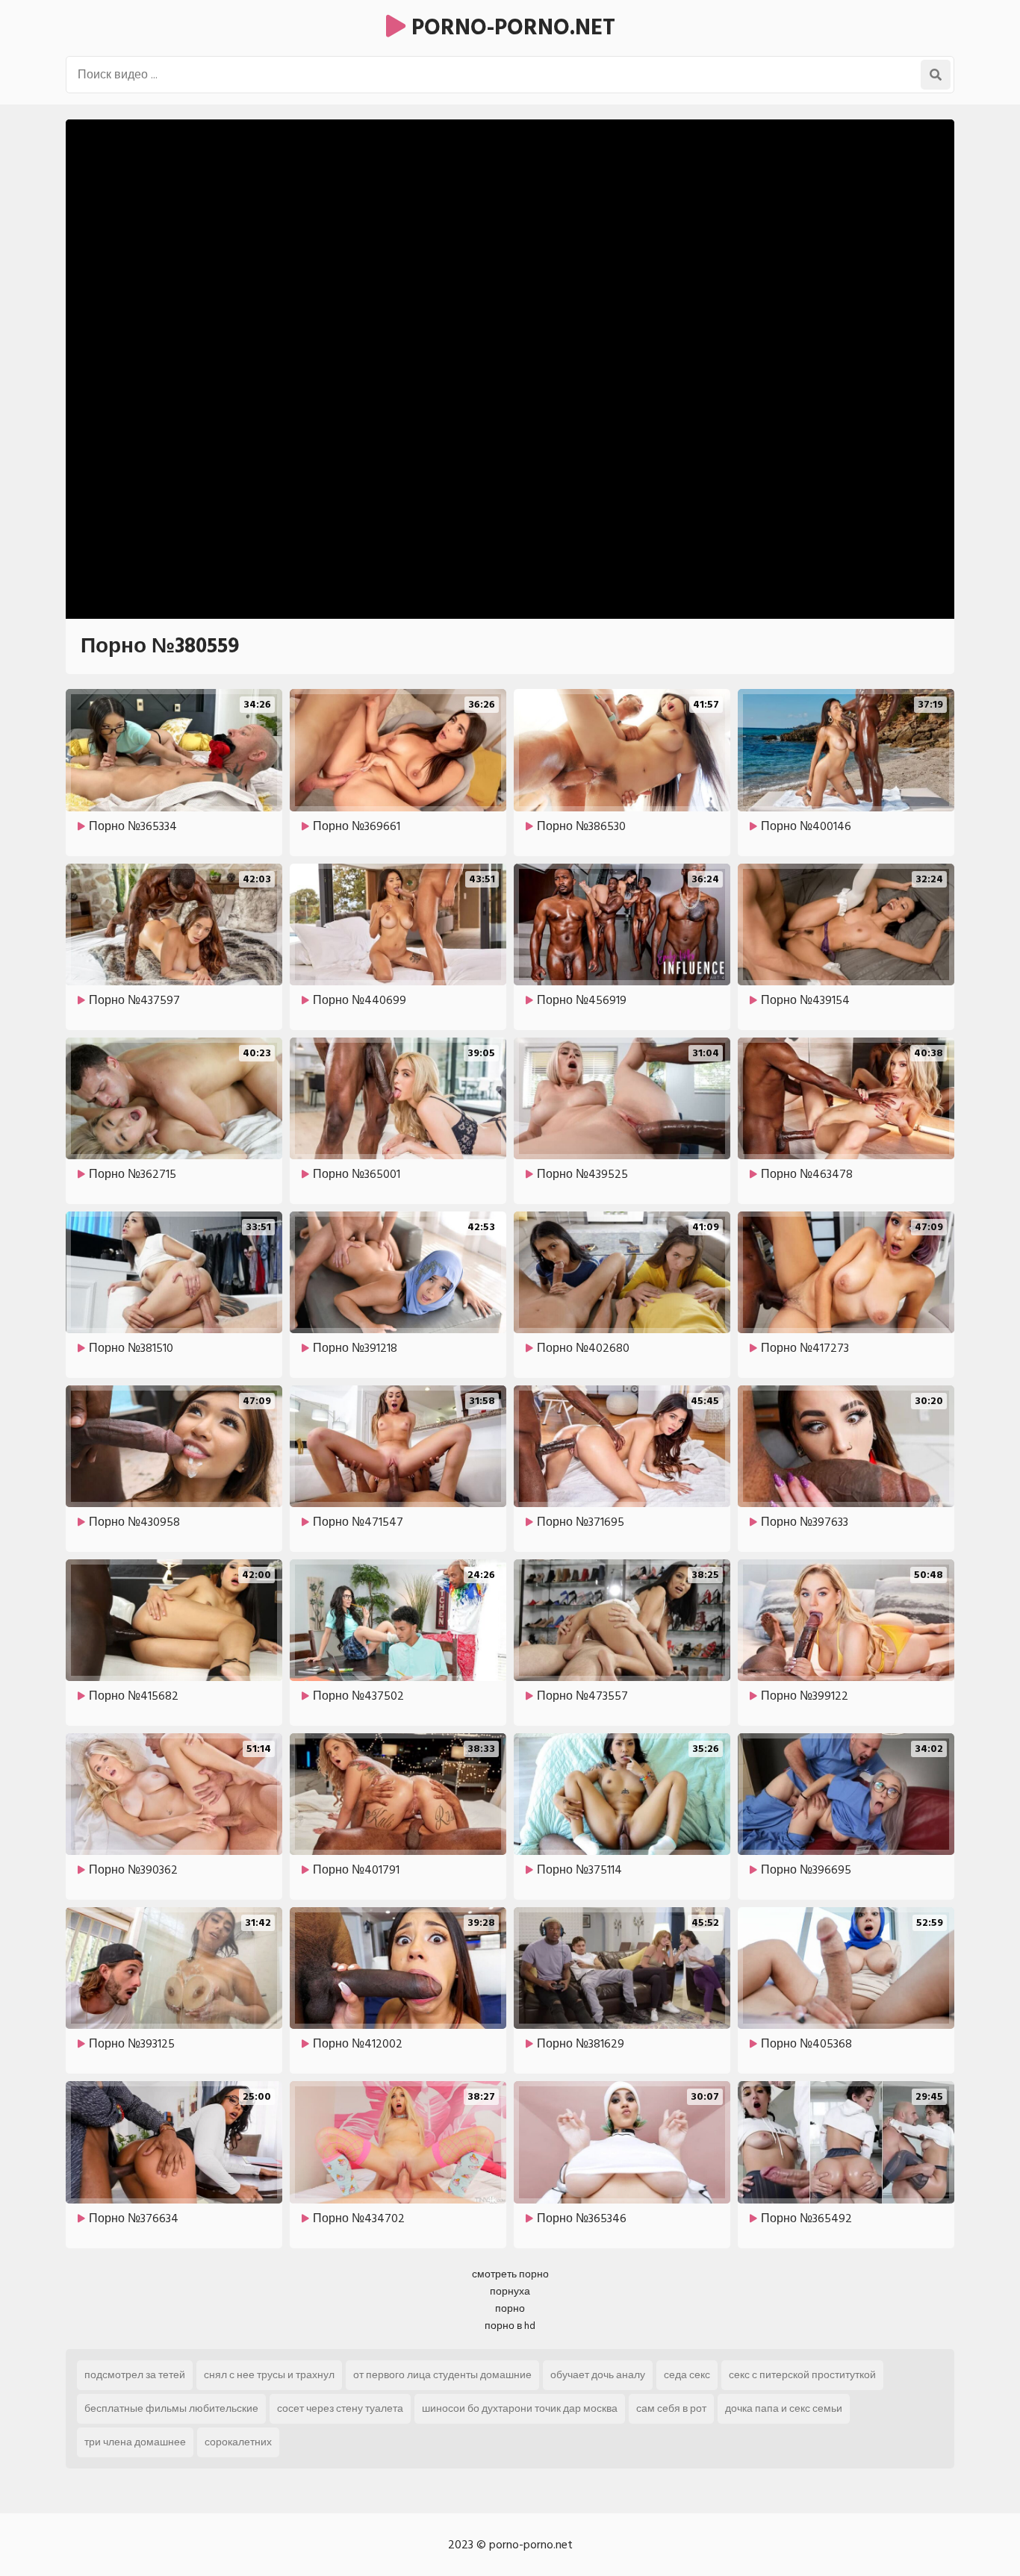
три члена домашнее (135, 2442)
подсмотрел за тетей (135, 2375)
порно (510, 2308)
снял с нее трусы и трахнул (269, 2375)
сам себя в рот (671, 2408)
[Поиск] (936, 75)
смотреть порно (510, 2274)
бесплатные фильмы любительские (171, 2408)
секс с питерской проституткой (802, 2375)
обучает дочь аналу (598, 2375)
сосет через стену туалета (340, 2408)
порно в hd (510, 2326)
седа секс (687, 2375)
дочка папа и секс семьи (784, 2408)
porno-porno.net (510, 28)
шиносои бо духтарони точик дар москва (520, 2408)
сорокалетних (238, 2442)
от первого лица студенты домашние (442, 2375)
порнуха (510, 2291)
